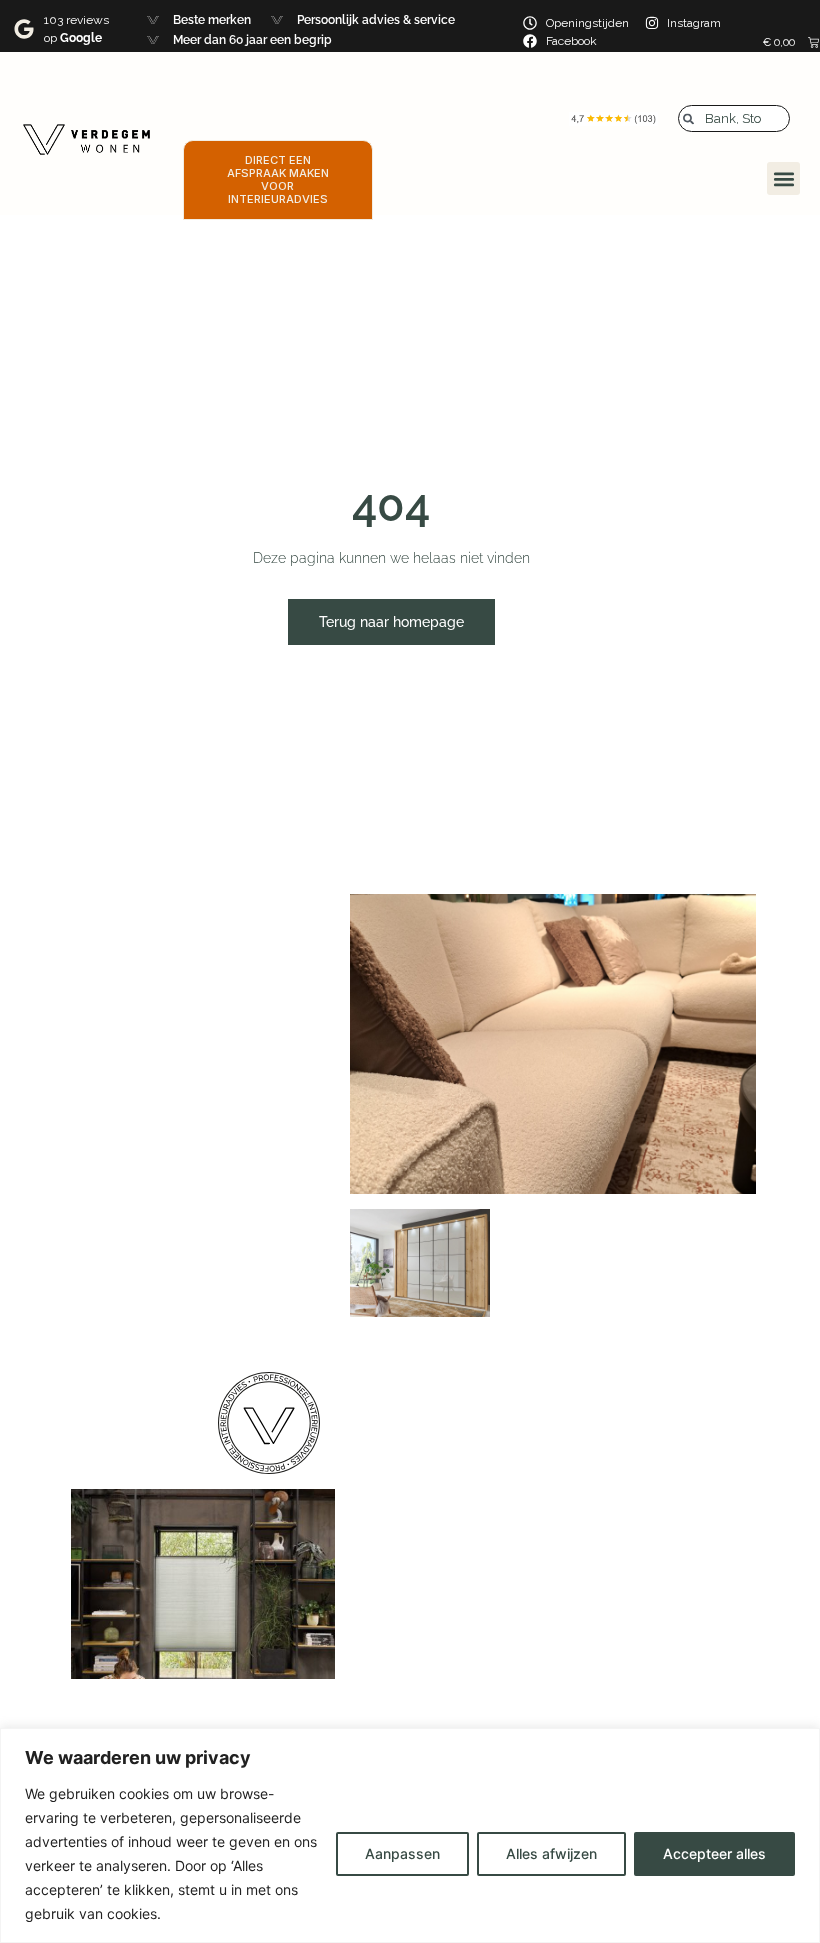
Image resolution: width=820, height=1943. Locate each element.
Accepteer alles (714, 1853)
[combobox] (734, 118)
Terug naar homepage (391, 622)
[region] (410, 1835)
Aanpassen (402, 1853)
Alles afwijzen (551, 1853)
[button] (783, 178)
